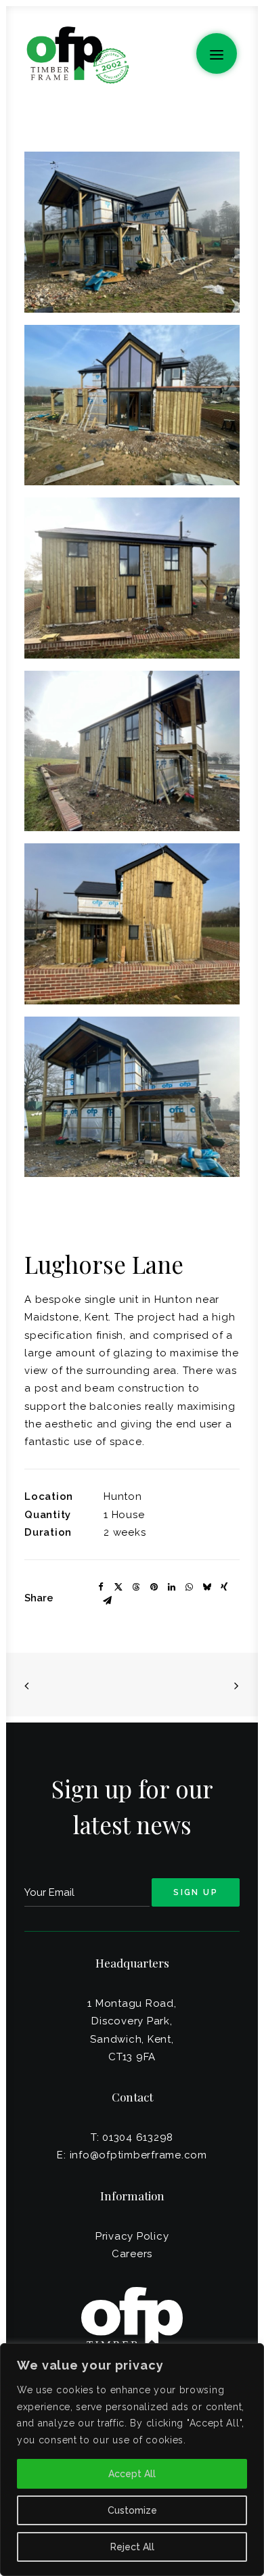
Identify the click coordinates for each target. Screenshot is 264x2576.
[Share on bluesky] (206, 1587)
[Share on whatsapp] (189, 1587)
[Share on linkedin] (171, 1587)
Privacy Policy (132, 2236)
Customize (132, 2510)
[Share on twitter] (118, 1587)
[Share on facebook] (101, 1587)
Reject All (132, 2547)
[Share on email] (107, 1601)
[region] (132, 2460)
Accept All (132, 2474)
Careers (132, 2254)
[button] (217, 53)
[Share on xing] (224, 1587)
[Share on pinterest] (154, 1587)
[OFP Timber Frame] (78, 55)
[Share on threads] (136, 1587)
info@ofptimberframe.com (138, 2155)
